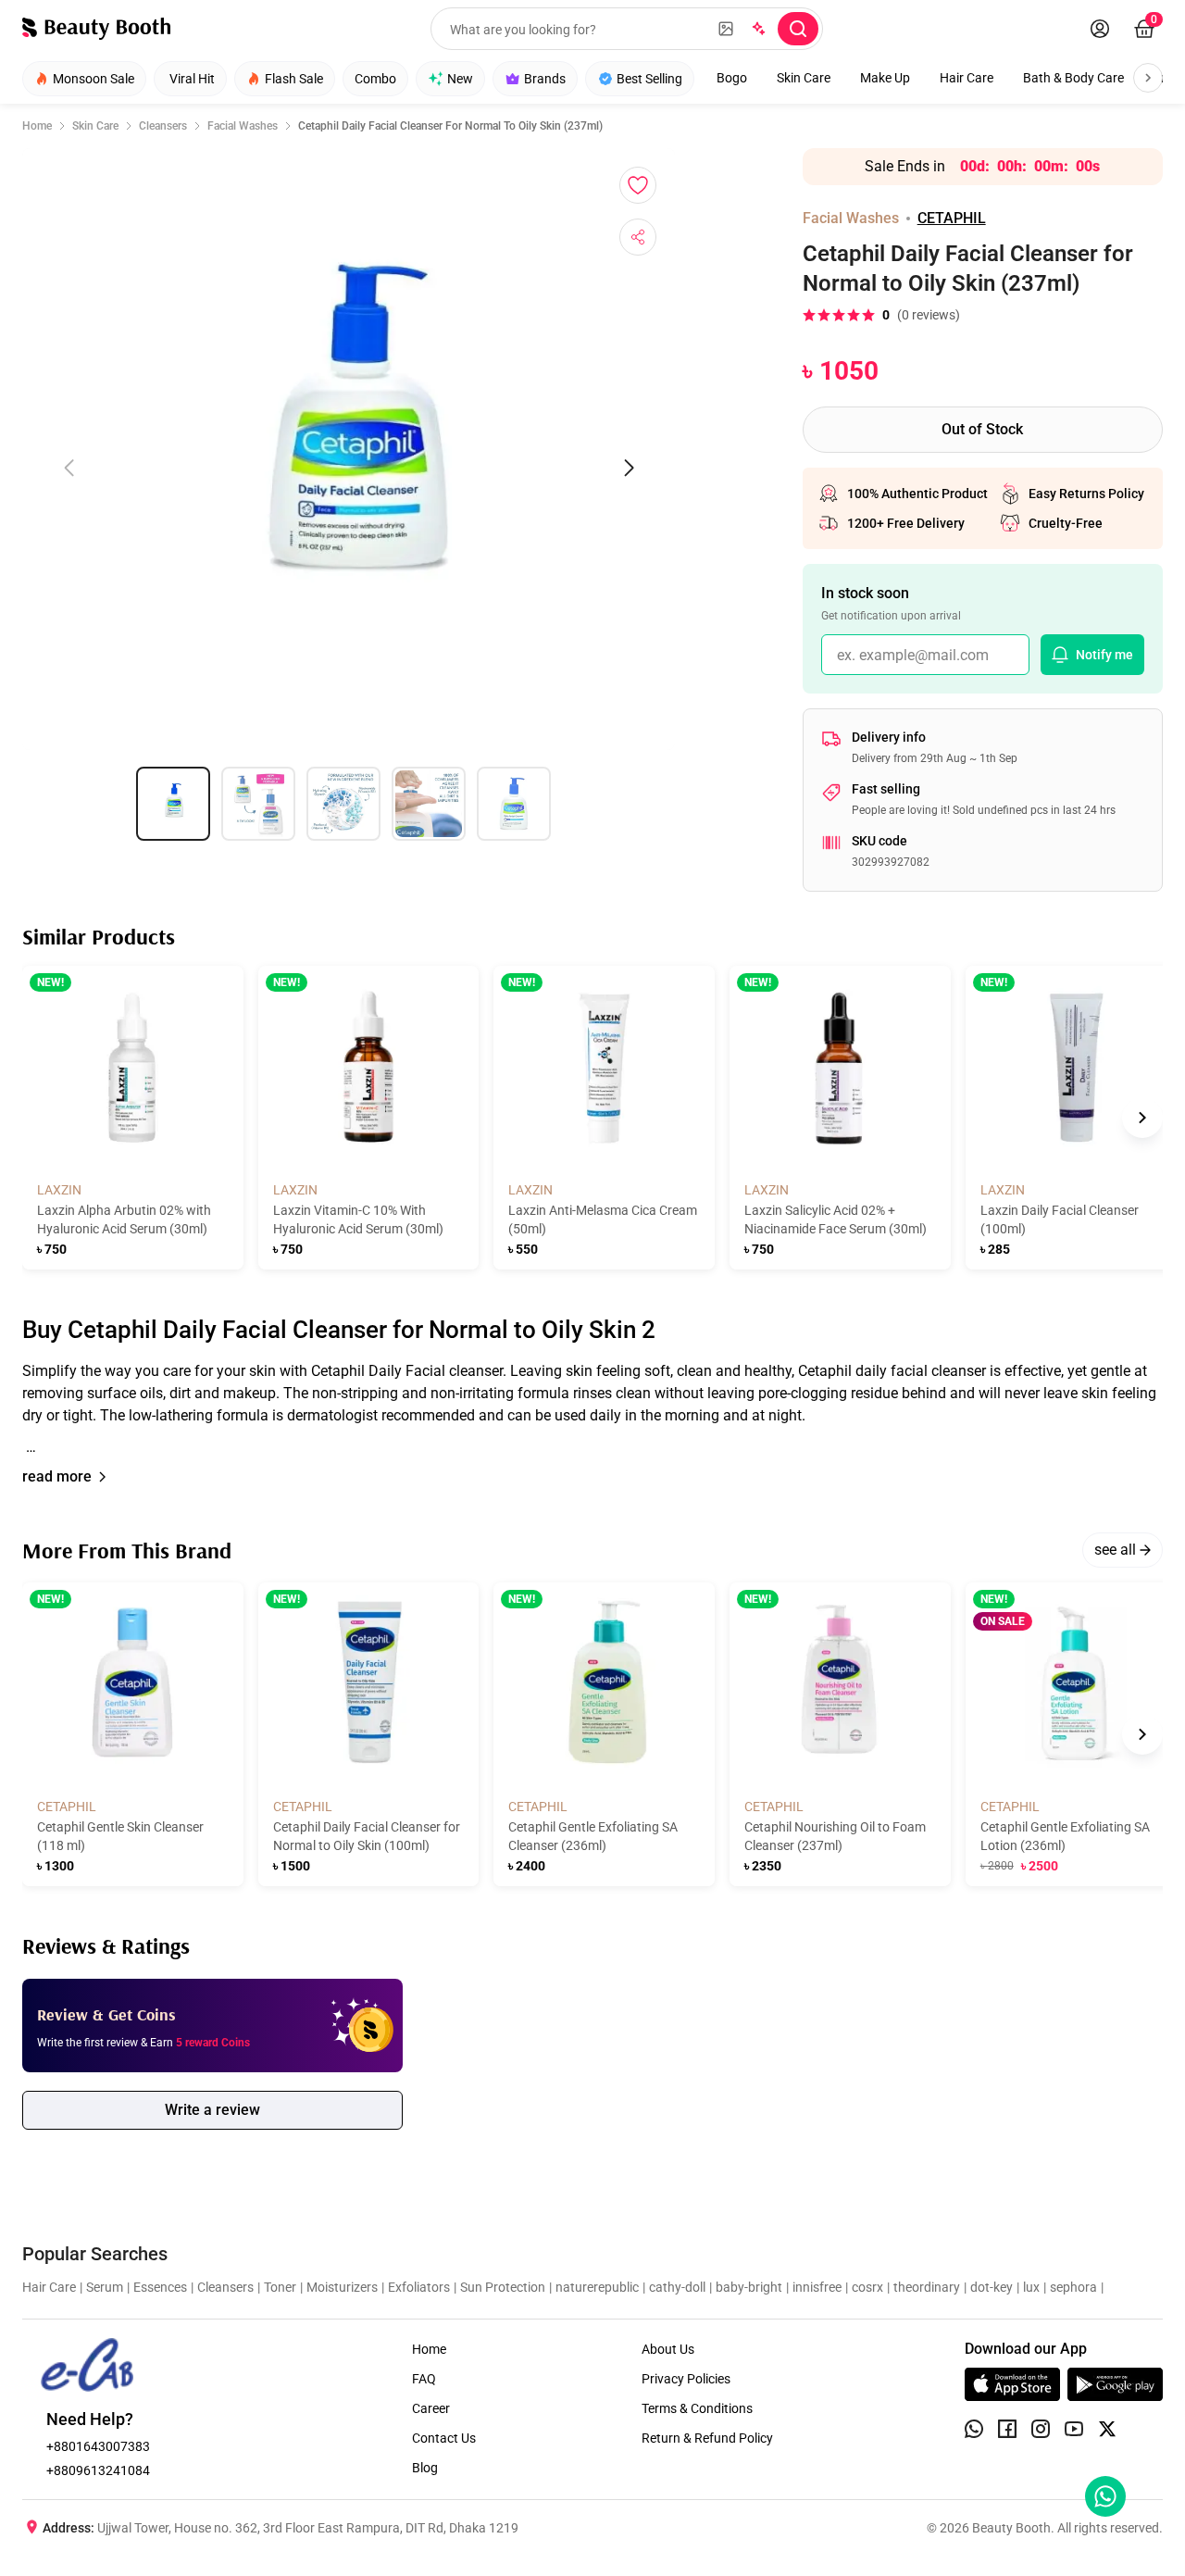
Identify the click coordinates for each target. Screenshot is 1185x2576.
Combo (375, 79)
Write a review (212, 2110)
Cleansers (163, 126)
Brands (545, 79)
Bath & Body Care (1073, 78)
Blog (425, 2468)
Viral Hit (192, 79)
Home (37, 126)
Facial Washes (243, 126)
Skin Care (804, 78)
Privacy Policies (686, 2379)
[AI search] (757, 29)
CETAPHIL (952, 218)
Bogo (732, 78)
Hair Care (967, 78)
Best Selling (649, 79)
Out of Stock (982, 429)
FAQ (424, 2379)
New (460, 79)
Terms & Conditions (697, 2408)
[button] (592, 1409)
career (431, 2408)
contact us (444, 2438)
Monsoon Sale (94, 79)
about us (668, 2349)
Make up (885, 78)
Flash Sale (294, 79)
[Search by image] (726, 29)
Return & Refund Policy (707, 2438)
